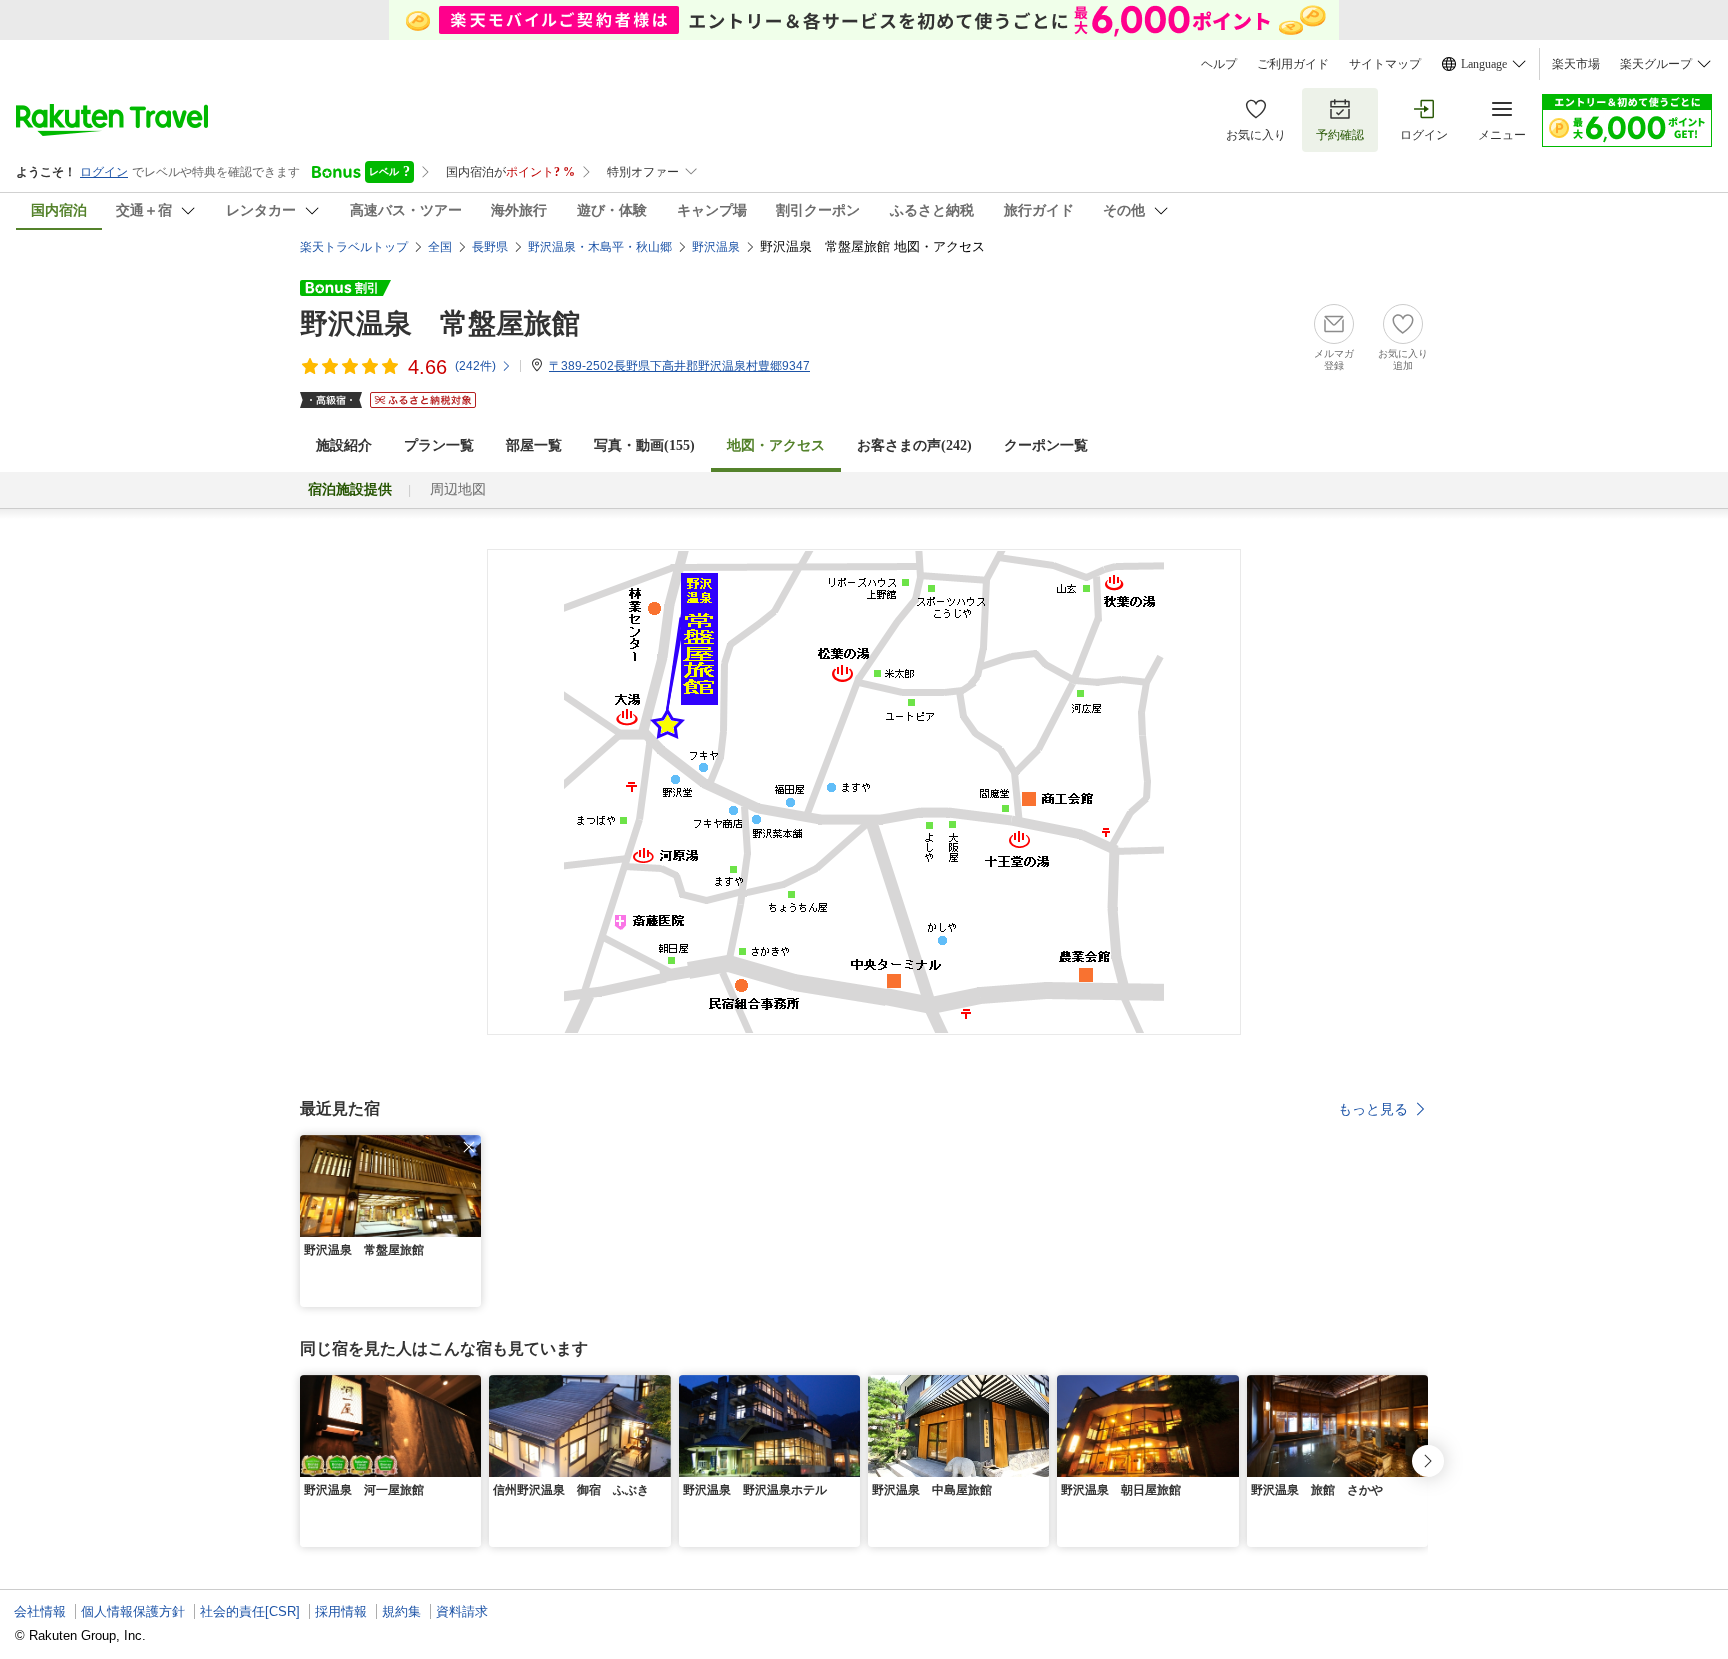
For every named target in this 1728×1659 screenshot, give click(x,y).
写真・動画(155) (644, 445)
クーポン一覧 (1046, 445)
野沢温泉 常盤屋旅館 (440, 323)
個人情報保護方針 (133, 1611)
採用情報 (341, 1611)
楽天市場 (1576, 64)
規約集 (401, 1611)
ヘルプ (1219, 64)
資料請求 (462, 1611)
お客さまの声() (914, 445)
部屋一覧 (534, 445)
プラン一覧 (439, 445)
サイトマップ (1385, 64)
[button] (469, 1147)
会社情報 (40, 1611)
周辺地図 (458, 489)
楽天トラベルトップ (354, 247)
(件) (475, 366)
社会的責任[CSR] (250, 1611)
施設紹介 (344, 445)
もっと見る (1373, 1109)
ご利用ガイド (1293, 64)
